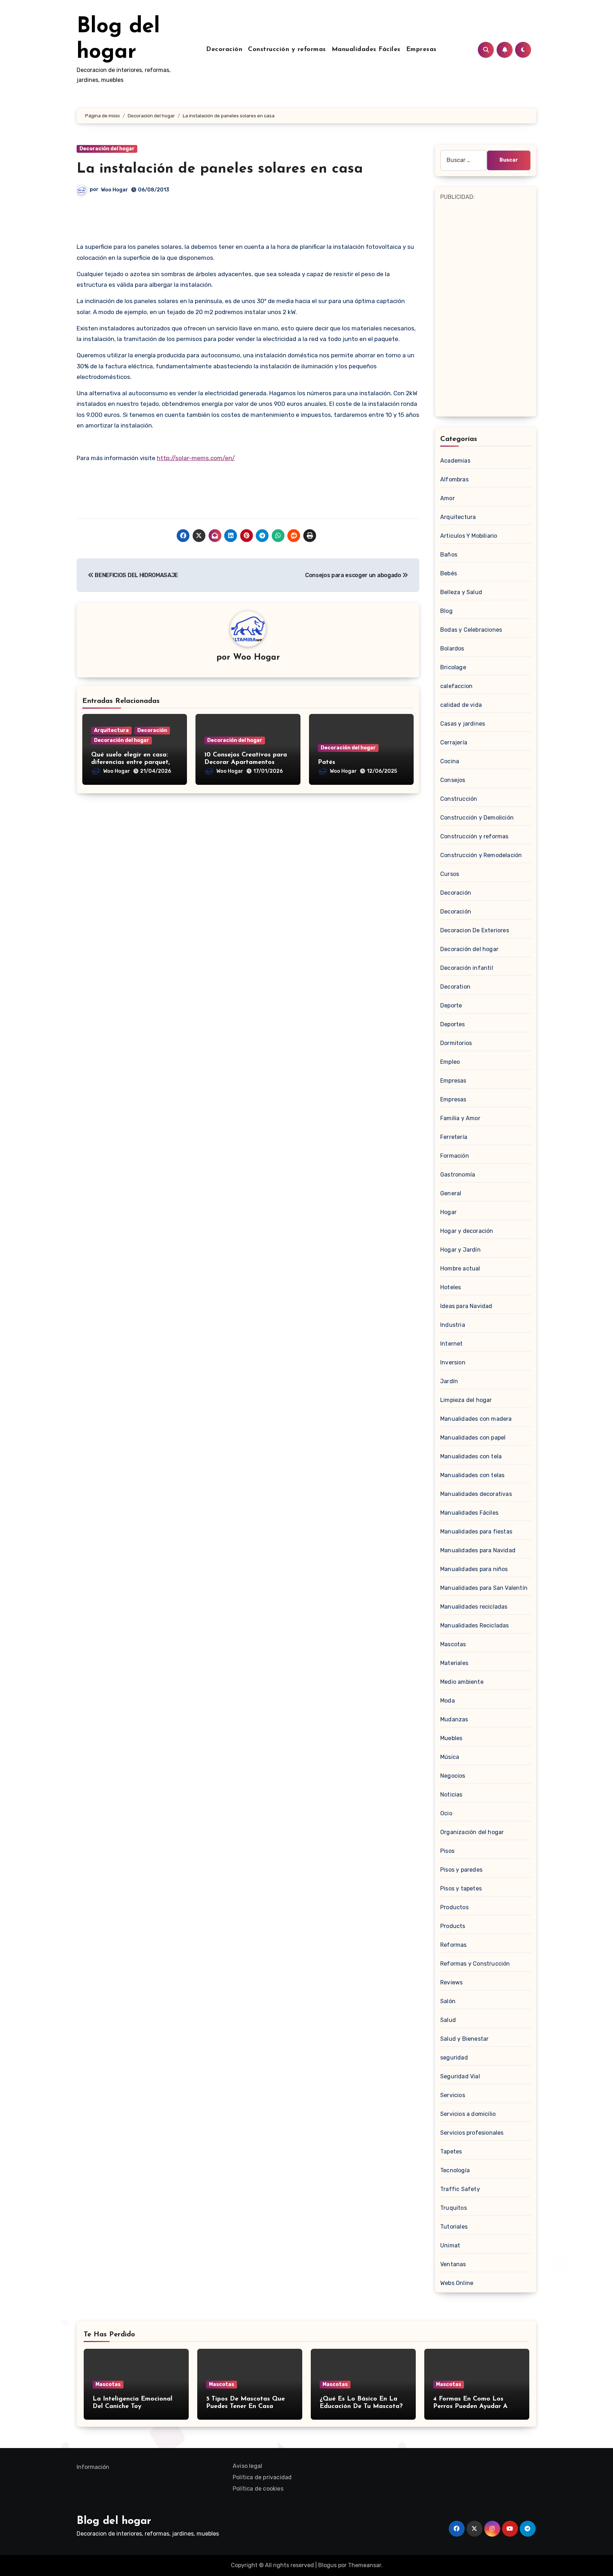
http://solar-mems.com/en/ (196, 458)
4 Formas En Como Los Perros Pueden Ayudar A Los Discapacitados (470, 2407)
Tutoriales (454, 2227)
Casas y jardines (463, 724)
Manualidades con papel (473, 1438)
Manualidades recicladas (474, 1607)
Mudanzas (454, 1719)
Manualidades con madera (476, 1419)
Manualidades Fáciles (366, 50)
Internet (452, 1344)
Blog (446, 611)
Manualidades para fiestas (476, 1532)
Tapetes (451, 2152)
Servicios (453, 2095)
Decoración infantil (467, 968)
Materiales (454, 1663)
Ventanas (453, 2264)
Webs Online (457, 2283)
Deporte (451, 1005)
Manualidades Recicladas (475, 1625)
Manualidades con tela (471, 1456)
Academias (455, 461)
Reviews (451, 1982)
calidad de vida (461, 705)
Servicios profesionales (472, 2133)
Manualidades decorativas (476, 1494)
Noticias (451, 1795)
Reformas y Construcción (475, 1964)
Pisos (447, 1851)
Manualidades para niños (474, 1569)
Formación (455, 1156)
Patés (327, 762)
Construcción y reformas (287, 50)
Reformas (454, 1945)
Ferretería (454, 1137)
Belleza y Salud (461, 592)
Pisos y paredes (461, 1870)
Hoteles (451, 1287)
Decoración (224, 50)
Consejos (453, 780)
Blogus (327, 2565)
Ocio (446, 1813)
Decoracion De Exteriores (475, 930)
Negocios (453, 1776)
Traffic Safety (460, 2189)
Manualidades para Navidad (478, 1550)
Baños (449, 555)
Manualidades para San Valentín (484, 1588)
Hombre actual (460, 1269)
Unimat (450, 2245)
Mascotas (453, 1644)
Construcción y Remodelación (481, 855)
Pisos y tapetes (461, 1888)
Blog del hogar (114, 2521)
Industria (453, 1325)
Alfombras (454, 479)
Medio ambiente (462, 1682)
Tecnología (455, 2170)
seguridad (454, 2058)
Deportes (453, 1024)
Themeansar (365, 2565)
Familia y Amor (460, 1118)
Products (453, 1926)
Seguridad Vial (460, 2076)
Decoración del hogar (107, 149)
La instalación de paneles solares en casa (220, 169)
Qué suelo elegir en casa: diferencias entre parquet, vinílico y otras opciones (131, 763)
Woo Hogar (115, 190)
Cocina (450, 761)
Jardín (449, 1381)
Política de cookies (258, 2489)
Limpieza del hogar (466, 1400)
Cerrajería (454, 742)
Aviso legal (247, 2466)
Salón (448, 2001)
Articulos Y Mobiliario (469, 536)
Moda (448, 1701)
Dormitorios (456, 1043)
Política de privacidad (262, 2477)
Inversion (453, 1362)
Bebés (449, 573)
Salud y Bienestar (464, 2039)
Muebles (451, 1738)
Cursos (450, 874)
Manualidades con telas (472, 1475)
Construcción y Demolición (477, 818)
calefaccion (456, 686)
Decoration (455, 987)
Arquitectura (111, 730)
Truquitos (454, 2208)
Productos (454, 1907)
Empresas (421, 50)
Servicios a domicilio (468, 2114)
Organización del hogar (472, 1832)
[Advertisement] (487, 308)
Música (450, 1757)
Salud (448, 2020)
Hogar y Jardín (460, 1250)
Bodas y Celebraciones (471, 630)
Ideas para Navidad (466, 1306)
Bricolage (453, 667)
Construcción (459, 799)
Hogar (448, 1212)
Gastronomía (458, 1175)
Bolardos (452, 649)
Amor (448, 498)
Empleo (450, 1062)
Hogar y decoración (467, 1231)
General (451, 1193)
